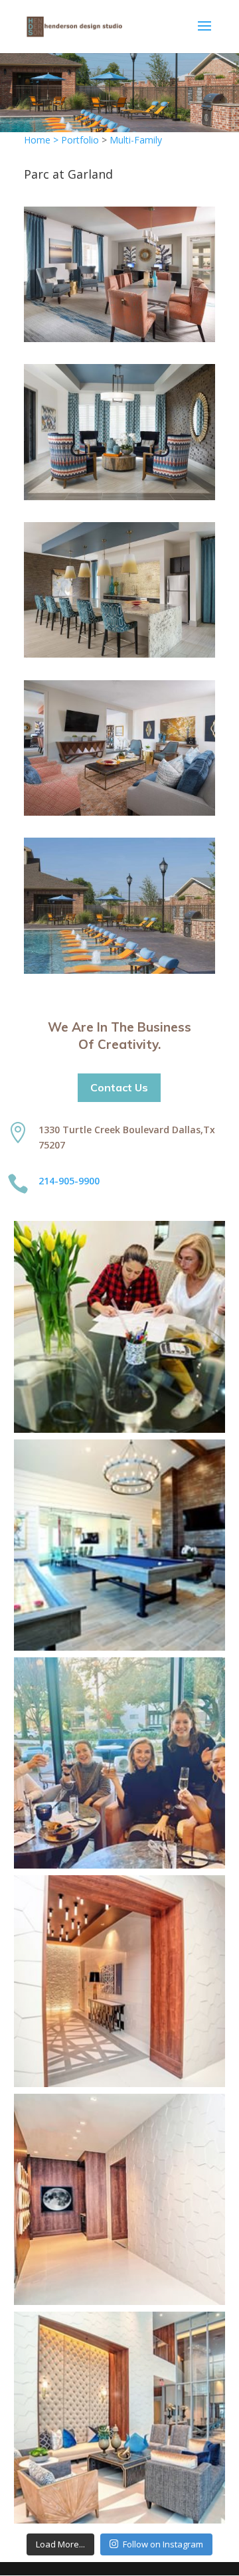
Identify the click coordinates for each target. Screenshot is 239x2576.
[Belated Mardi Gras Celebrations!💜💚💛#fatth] (119, 1763)
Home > (42, 140)
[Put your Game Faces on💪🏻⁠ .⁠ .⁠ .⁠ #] (119, 1545)
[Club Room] (119, 497)
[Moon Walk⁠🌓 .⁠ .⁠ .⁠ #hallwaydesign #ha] (119, 2199)
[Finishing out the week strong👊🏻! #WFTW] (119, 1327)
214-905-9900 (69, 1181)
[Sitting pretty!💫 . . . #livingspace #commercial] (119, 2417)
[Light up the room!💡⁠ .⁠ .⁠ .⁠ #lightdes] (119, 1981)
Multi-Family (136, 140)
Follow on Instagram (163, 2544)
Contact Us (119, 1087)
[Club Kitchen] (119, 654)
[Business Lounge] (119, 338)
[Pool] (119, 970)
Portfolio (80, 140)
